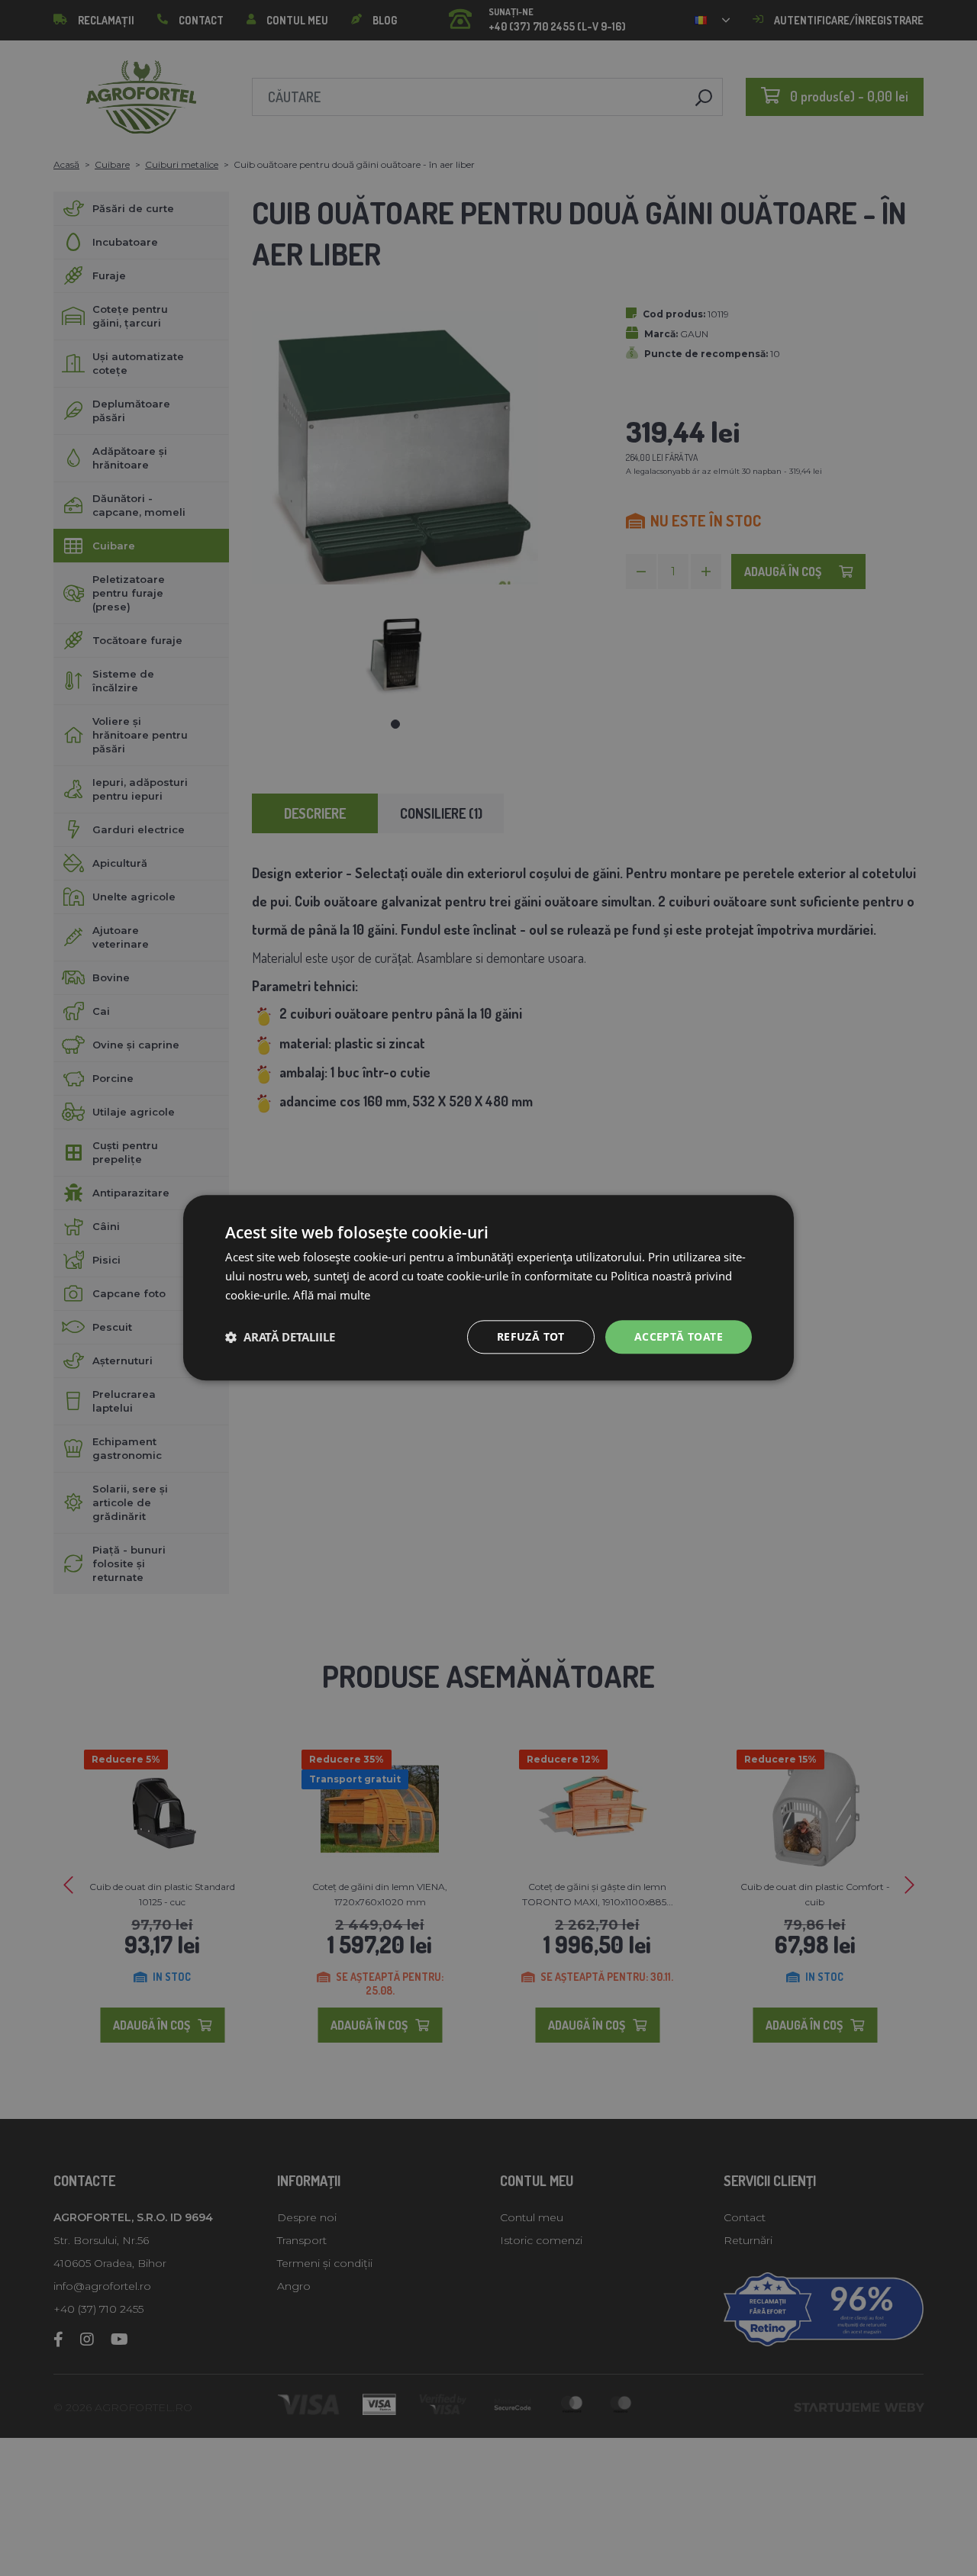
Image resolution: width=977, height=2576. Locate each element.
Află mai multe (332, 1295)
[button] (280, 1337)
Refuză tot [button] (531, 1336)
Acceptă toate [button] (679, 1336)
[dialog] (488, 1288)
